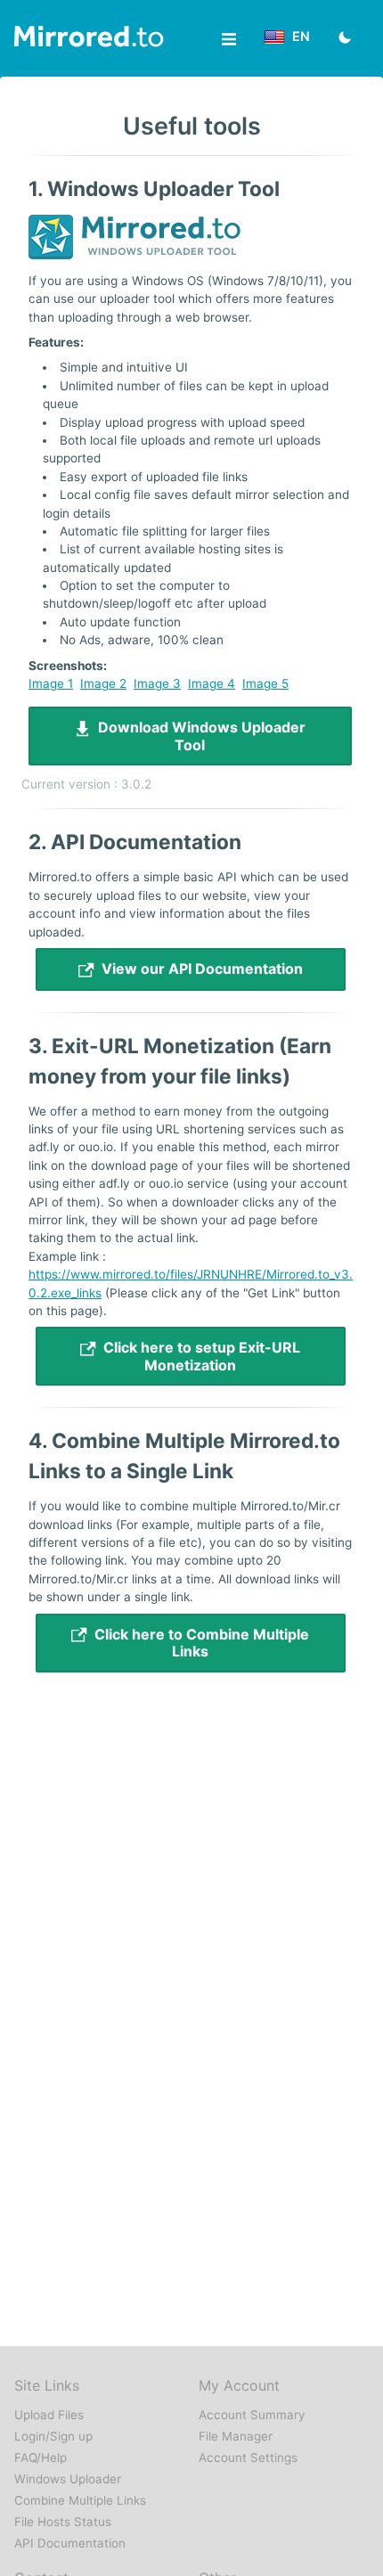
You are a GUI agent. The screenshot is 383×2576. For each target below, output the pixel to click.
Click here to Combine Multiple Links (198, 1643)
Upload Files (49, 2415)
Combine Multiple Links (80, 2500)
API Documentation (70, 2543)
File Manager (236, 2436)
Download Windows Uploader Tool (198, 736)
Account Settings (248, 2457)
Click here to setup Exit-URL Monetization (198, 1356)
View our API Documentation (199, 969)
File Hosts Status (63, 2522)
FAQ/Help (41, 2457)
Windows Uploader (68, 2479)
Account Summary (252, 2415)
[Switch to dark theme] (345, 39)
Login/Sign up (53, 2436)
